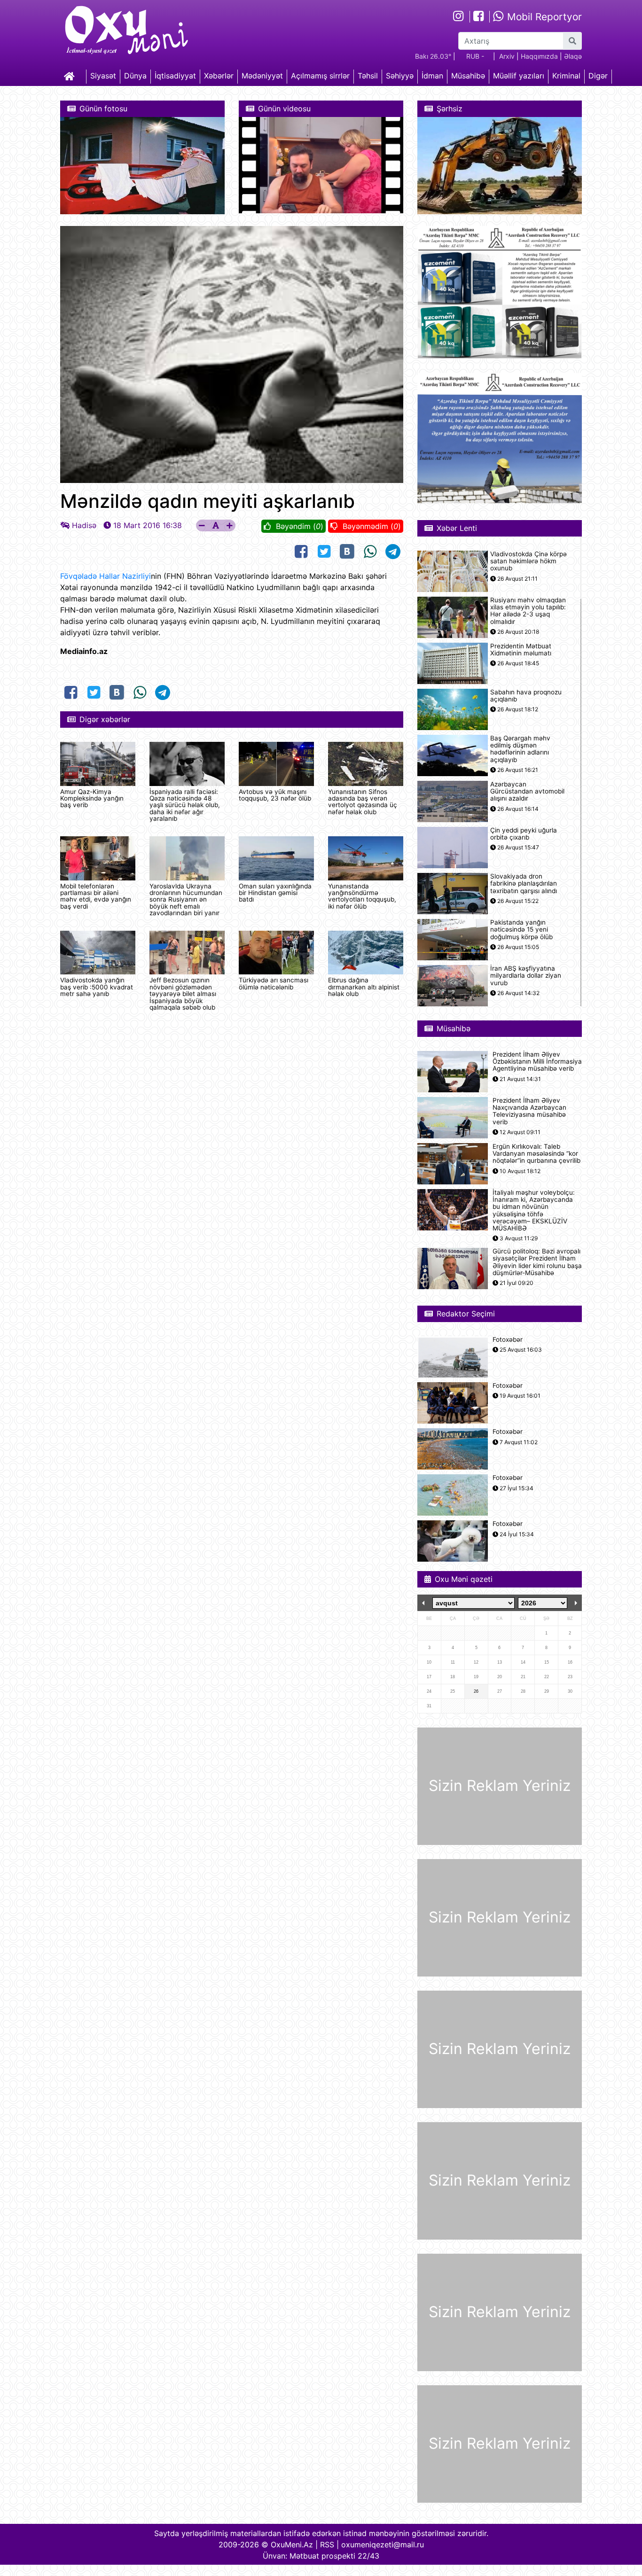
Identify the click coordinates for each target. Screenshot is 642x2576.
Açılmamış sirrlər (320, 76)
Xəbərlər (219, 76)
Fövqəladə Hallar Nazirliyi (106, 576)
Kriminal (566, 76)
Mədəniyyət (262, 76)
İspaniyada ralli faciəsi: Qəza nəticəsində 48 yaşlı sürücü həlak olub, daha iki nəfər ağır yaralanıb (185, 805)
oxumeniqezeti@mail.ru (383, 2545)
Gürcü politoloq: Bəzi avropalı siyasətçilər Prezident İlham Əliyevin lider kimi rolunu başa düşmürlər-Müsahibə (537, 1262)
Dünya (135, 76)
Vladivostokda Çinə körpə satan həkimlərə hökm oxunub (528, 561)
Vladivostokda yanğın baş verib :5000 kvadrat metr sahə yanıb (97, 987)
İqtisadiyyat (175, 76)
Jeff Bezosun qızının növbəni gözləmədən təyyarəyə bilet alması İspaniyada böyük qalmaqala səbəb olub (183, 994)
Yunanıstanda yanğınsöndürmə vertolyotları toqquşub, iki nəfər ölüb (362, 896)
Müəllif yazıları (519, 76)
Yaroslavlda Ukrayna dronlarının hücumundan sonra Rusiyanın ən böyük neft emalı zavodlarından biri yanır (186, 900)
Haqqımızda (539, 56)
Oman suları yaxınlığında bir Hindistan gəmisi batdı (275, 893)
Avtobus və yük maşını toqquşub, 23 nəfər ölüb (275, 795)
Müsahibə (468, 76)
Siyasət (103, 76)
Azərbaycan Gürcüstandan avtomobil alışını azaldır (527, 791)
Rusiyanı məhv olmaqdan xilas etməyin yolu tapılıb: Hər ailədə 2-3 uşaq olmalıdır (528, 611)
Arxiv (507, 56)
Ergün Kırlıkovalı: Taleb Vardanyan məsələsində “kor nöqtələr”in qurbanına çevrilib (536, 1154)
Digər (598, 76)
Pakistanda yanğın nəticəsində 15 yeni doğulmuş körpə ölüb (521, 930)
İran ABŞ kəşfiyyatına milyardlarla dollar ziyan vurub (526, 976)
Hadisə (84, 525)
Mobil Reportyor (543, 17)
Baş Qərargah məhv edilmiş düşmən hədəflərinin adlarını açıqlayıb (520, 749)
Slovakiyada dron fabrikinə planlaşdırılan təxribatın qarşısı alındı (524, 883)
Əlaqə (573, 56)
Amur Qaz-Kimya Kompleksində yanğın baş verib (92, 798)
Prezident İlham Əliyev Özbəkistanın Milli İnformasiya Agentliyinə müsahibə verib (537, 1062)
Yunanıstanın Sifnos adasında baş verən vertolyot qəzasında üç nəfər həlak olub (363, 802)
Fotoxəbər (508, 1340)
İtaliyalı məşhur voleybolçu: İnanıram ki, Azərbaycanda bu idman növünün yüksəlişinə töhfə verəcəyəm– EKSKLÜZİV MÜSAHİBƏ (534, 1210)
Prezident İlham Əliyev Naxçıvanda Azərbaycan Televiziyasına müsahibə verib (529, 1111)
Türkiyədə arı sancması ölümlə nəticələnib (274, 983)
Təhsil (368, 76)
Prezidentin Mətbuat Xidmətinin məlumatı (521, 650)
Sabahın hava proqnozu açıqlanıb (526, 696)
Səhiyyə (400, 76)
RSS (327, 2545)
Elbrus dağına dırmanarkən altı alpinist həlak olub (364, 987)
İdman (432, 76)
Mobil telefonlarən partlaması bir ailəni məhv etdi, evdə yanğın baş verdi (96, 896)
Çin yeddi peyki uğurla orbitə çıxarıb (524, 834)
